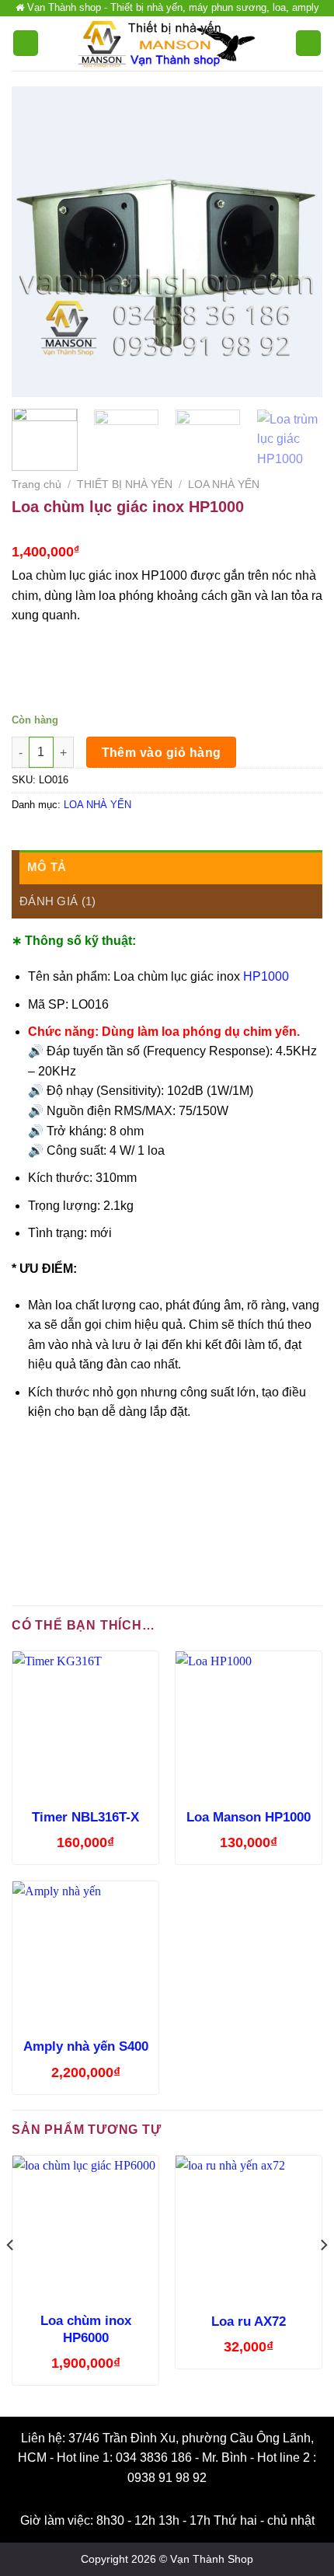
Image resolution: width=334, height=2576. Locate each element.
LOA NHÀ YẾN (224, 485)
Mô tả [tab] (47, 867)
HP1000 (266, 976)
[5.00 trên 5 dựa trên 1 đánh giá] (167, 531)
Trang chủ (37, 485)
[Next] (297, 242)
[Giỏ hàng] (308, 43)
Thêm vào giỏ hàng (162, 753)
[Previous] (37, 242)
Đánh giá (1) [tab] (58, 901)
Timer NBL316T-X (85, 1817)
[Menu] (26, 43)
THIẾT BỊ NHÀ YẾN (125, 485)
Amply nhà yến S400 (86, 2046)
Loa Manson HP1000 (249, 1817)
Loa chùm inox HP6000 (86, 2329)
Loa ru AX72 (249, 2322)
